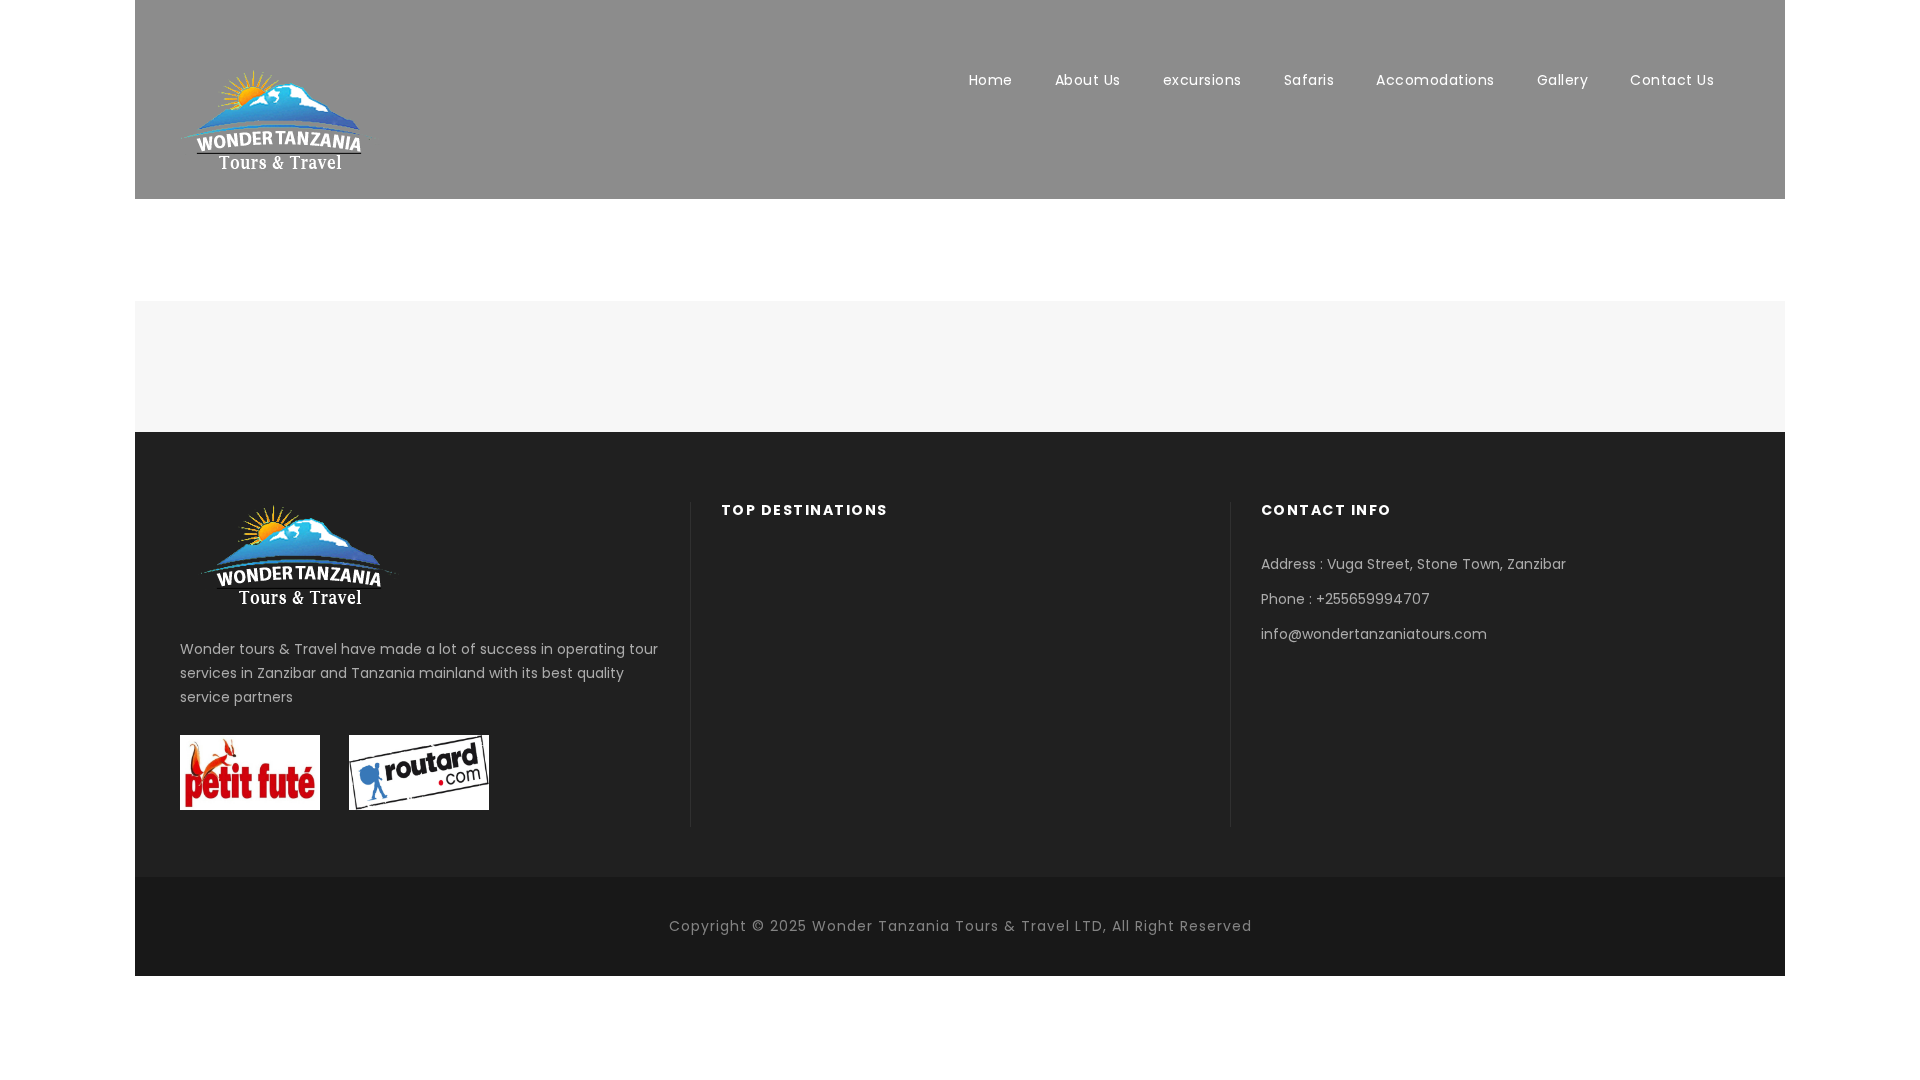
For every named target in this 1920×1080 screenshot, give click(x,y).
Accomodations (1435, 80)
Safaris (1309, 80)
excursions (1202, 80)
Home (991, 80)
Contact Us (1672, 80)
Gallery (1563, 80)
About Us (1088, 80)
